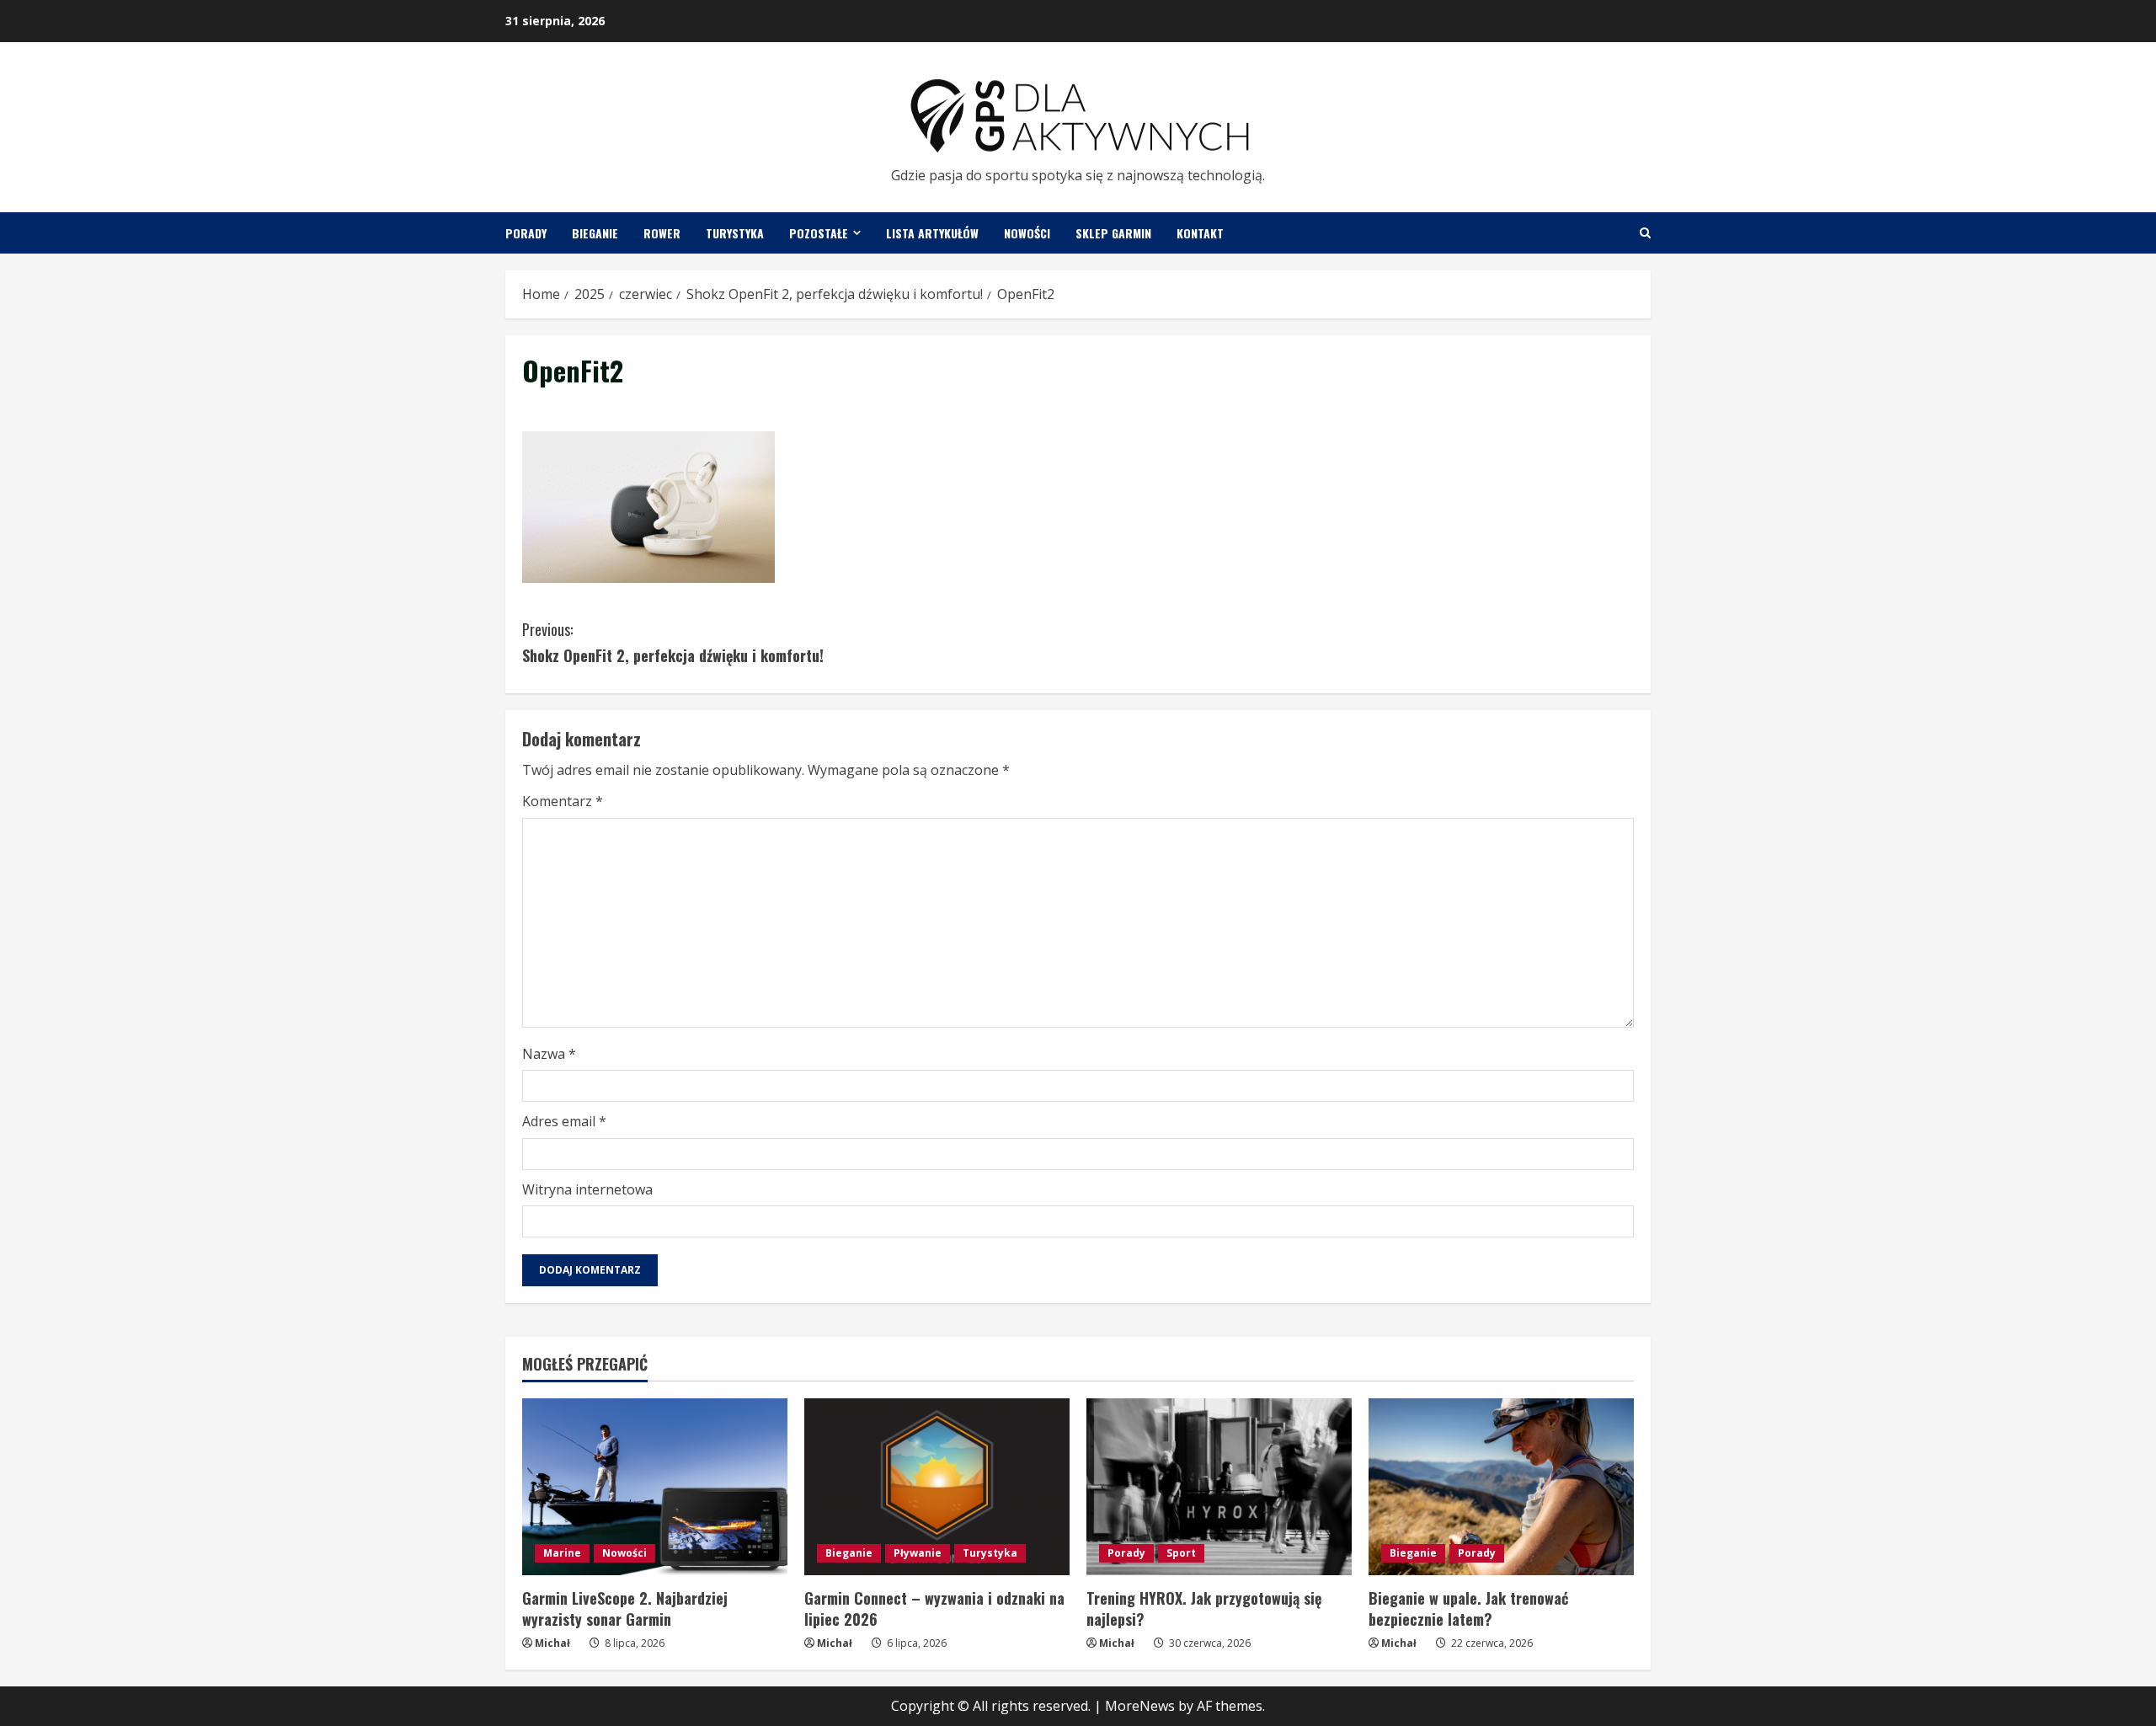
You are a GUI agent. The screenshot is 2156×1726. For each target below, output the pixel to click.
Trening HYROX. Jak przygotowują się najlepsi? (1204, 1608)
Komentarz (563, 801)
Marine (562, 1553)
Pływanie (918, 1553)
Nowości (1027, 233)
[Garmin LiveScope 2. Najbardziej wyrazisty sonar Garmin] (655, 1487)
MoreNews (1140, 1706)
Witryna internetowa (587, 1189)
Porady (526, 233)
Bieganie (595, 233)
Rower (662, 233)
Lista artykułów (932, 233)
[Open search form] (1645, 233)
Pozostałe (819, 233)
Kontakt (1200, 233)
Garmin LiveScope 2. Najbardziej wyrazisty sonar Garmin (625, 1608)
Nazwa (549, 1054)
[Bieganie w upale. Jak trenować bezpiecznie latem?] (1501, 1487)
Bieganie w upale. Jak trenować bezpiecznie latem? (1468, 1608)
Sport (1181, 1553)
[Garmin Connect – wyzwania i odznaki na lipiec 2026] (937, 1487)
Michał (552, 1643)
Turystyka (735, 233)
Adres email (564, 1121)
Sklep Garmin (1113, 233)
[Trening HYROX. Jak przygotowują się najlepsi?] (1219, 1487)
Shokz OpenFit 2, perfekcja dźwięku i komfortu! (673, 642)
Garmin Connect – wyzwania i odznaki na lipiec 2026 (934, 1608)
